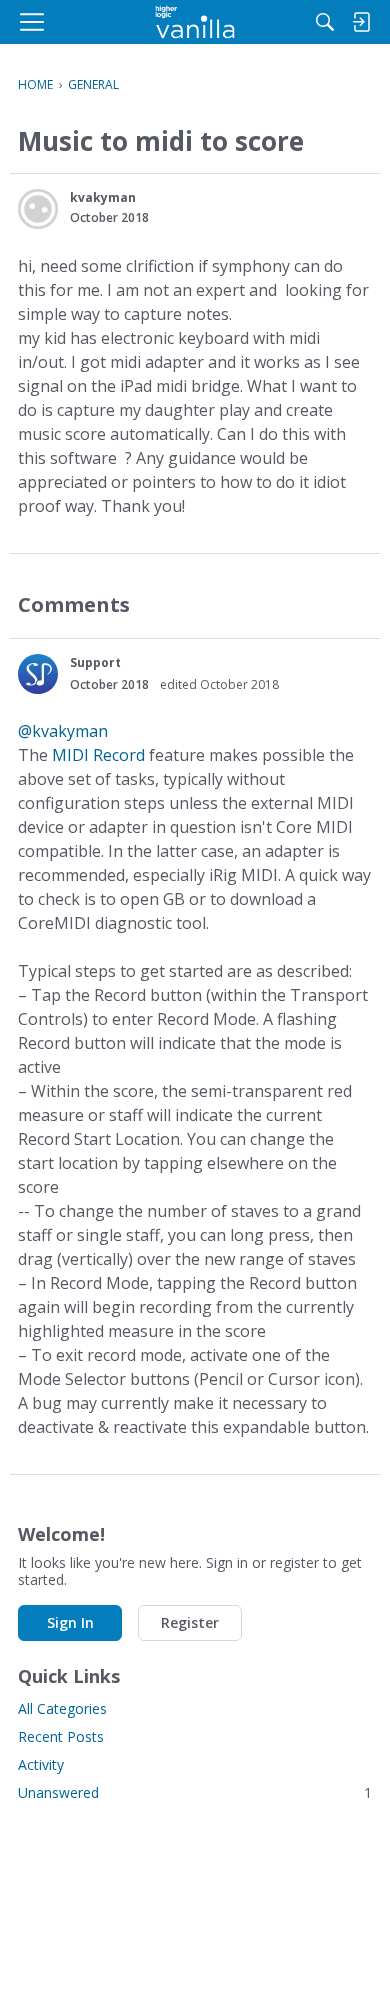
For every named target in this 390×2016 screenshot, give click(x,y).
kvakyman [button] (103, 197)
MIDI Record (98, 755)
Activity (41, 1764)
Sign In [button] (70, 1622)
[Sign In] (361, 22)
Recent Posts (61, 1736)
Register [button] (190, 1622)
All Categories (62, 1708)
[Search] (325, 22)
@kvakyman (63, 731)
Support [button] (95, 662)
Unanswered (195, 1792)
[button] (38, 209)
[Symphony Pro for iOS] (195, 22)
